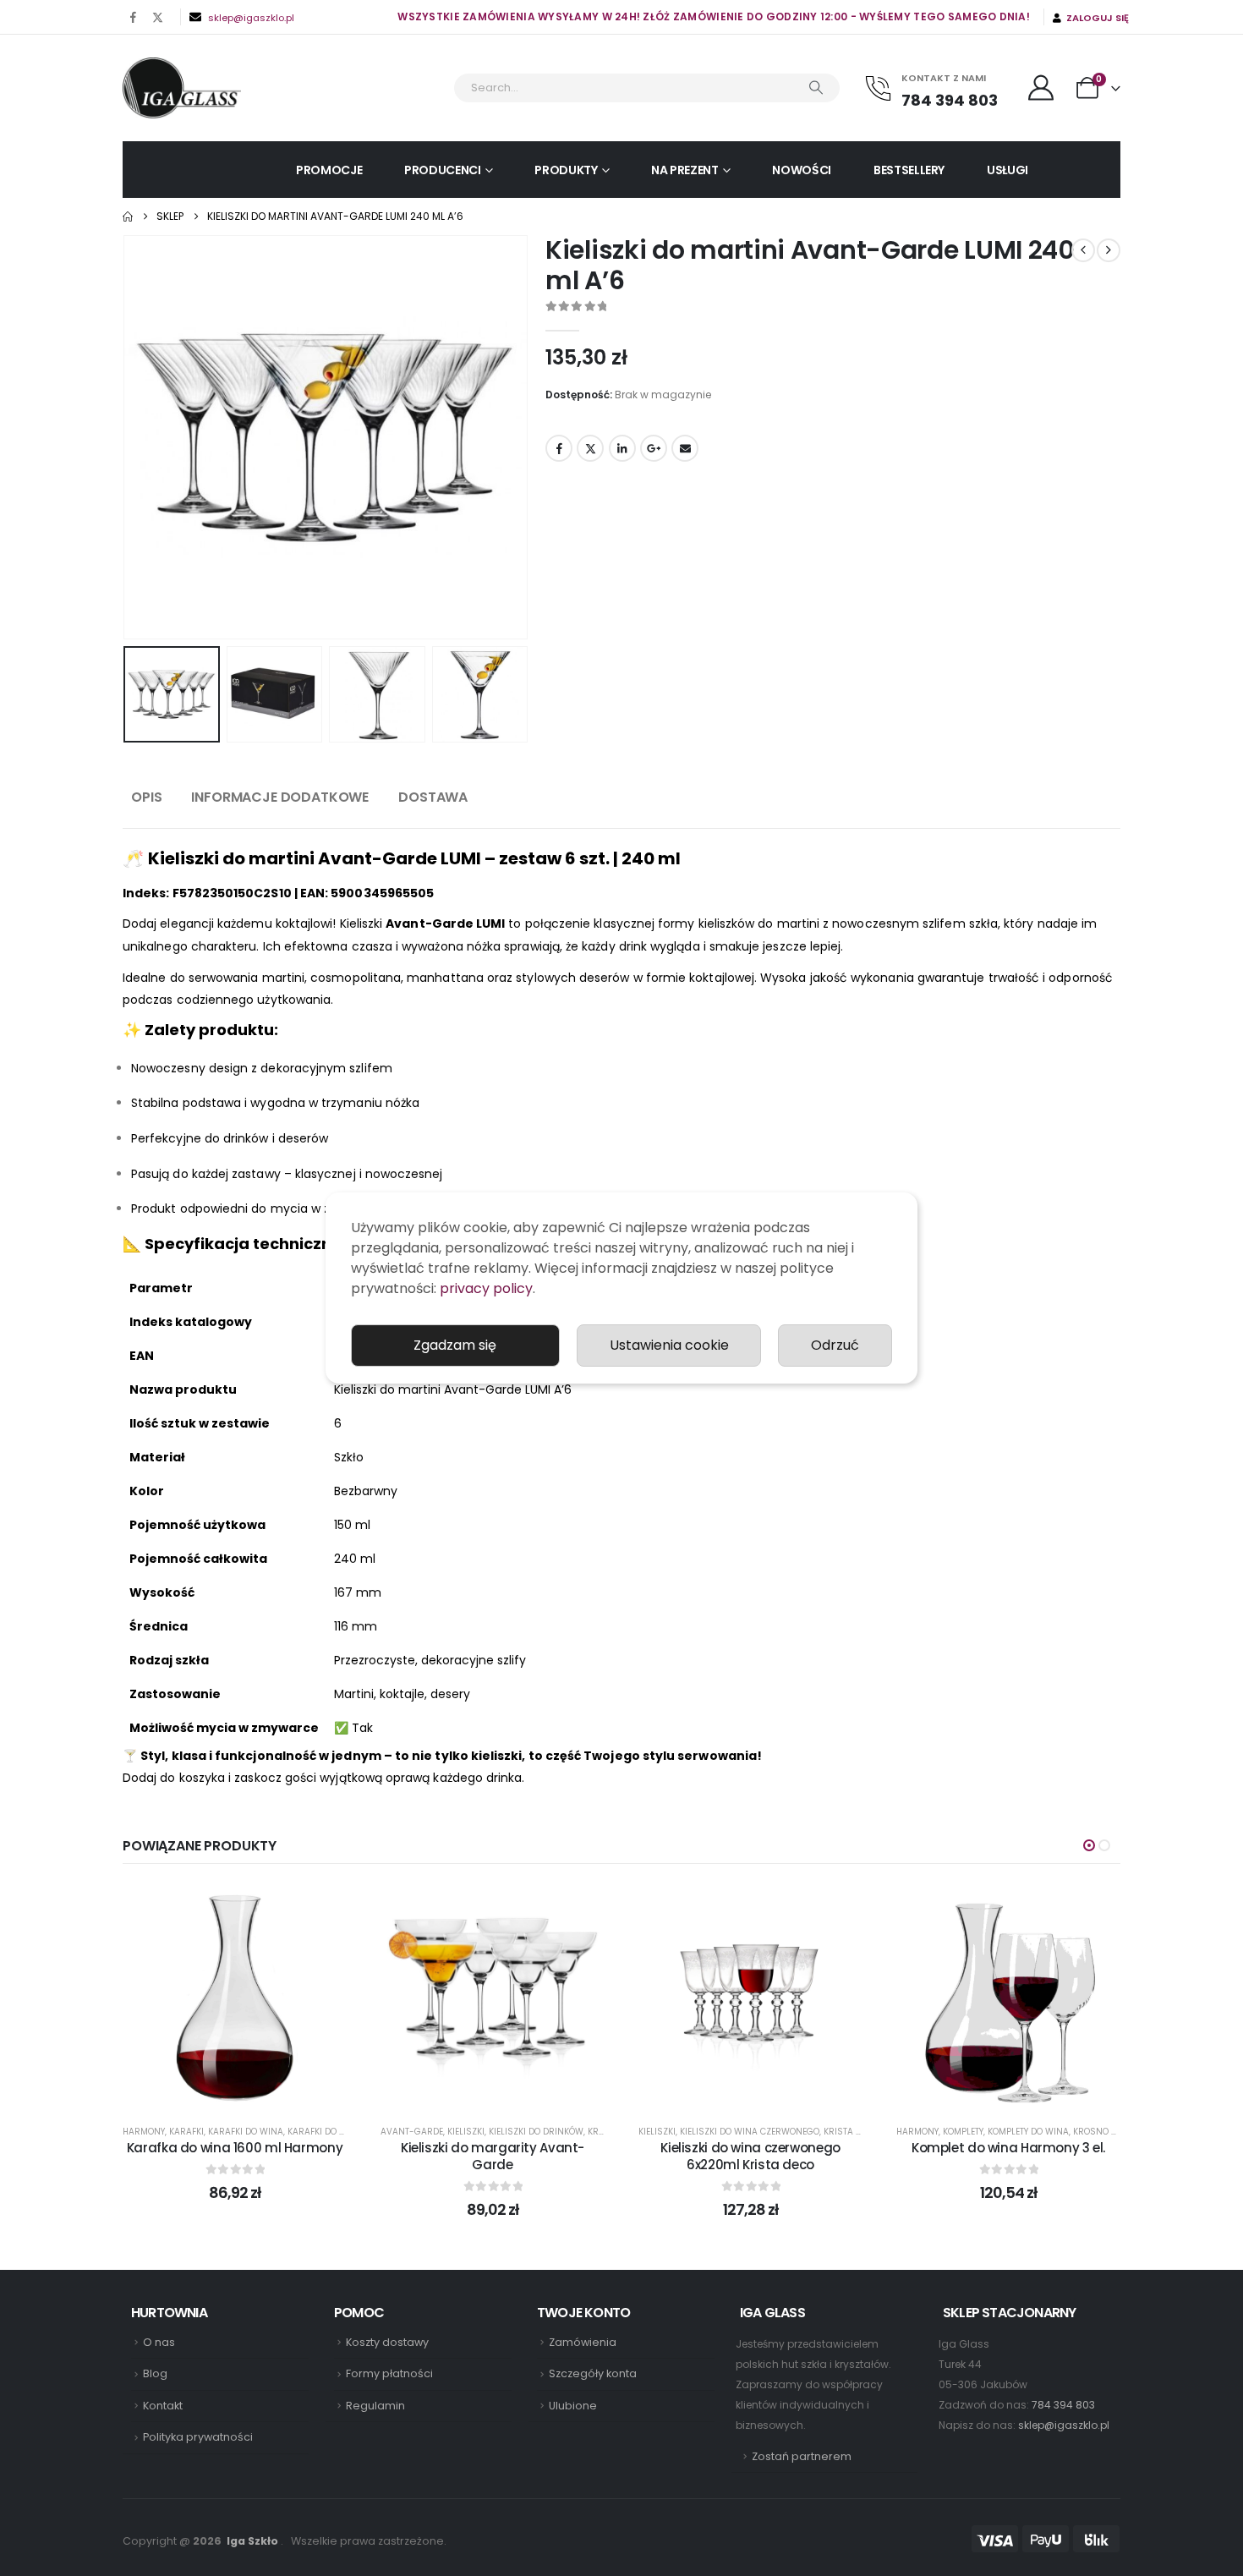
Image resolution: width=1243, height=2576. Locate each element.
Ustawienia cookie (669, 1345)
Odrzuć (835, 1345)
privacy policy (486, 1288)
